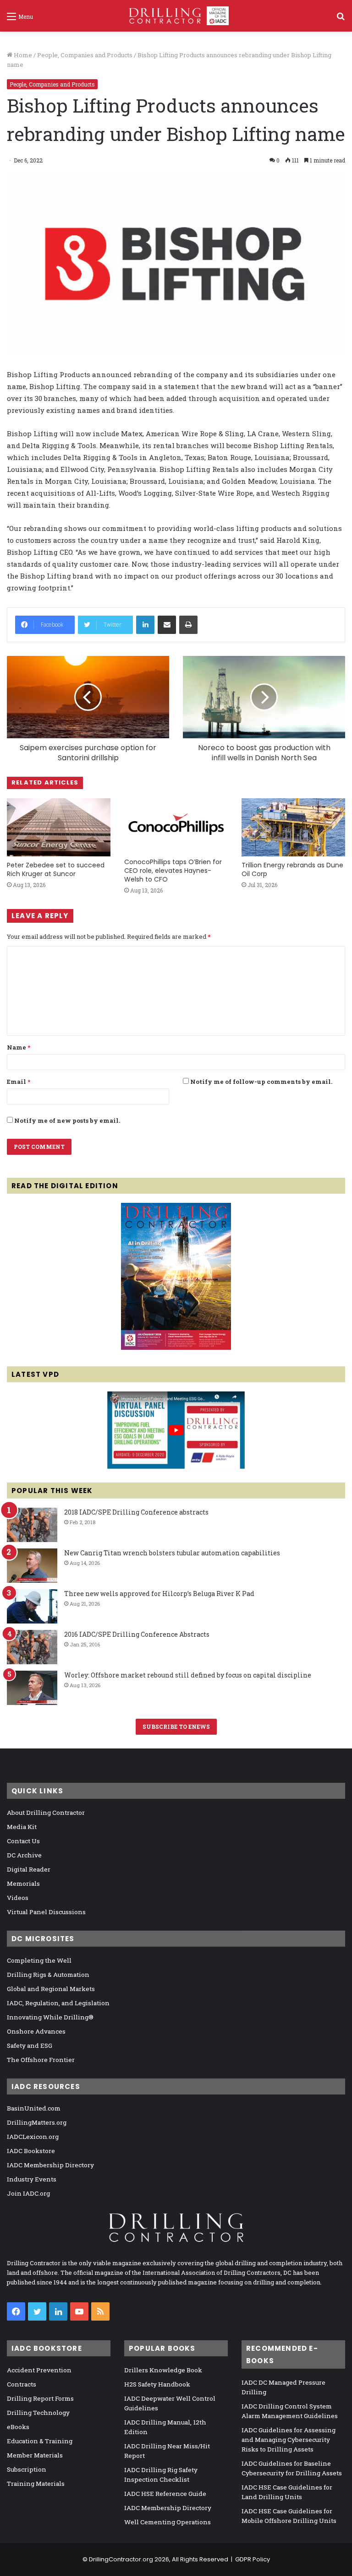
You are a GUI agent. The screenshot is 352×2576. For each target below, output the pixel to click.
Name (19, 1047)
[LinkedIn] (145, 625)
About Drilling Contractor (46, 1813)
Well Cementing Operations (168, 2522)
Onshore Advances (36, 2031)
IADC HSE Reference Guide (165, 2494)
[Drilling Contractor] (176, 16)
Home (22, 55)
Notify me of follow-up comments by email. (261, 1082)
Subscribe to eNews (176, 1726)
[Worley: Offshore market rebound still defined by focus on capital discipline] (32, 1688)
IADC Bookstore (31, 2151)
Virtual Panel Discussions (46, 1912)
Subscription (27, 2469)
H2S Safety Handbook (157, 2384)
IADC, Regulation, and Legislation (58, 2003)
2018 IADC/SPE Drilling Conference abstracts (136, 1512)
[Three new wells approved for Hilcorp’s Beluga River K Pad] (32, 1606)
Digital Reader (29, 1869)
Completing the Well (39, 1960)
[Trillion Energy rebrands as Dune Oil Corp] (293, 827)
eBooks (18, 2427)
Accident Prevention (39, 2370)
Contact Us (23, 1841)
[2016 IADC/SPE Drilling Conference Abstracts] (32, 1647)
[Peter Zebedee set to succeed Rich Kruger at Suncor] (59, 827)
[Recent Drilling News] (176, 1348)
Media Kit (22, 1827)
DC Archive (24, 1855)
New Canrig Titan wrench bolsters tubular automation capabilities (172, 1553)
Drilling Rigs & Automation (48, 1975)
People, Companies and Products (85, 55)
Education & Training (40, 2441)
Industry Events (32, 2179)
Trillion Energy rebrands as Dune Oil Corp (292, 869)
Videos (18, 1898)
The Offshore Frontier (41, 2060)
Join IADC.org (28, 2193)
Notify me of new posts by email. (67, 1120)
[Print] (188, 625)
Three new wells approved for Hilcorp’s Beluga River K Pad (159, 1594)
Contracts (22, 2384)
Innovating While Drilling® (50, 2017)
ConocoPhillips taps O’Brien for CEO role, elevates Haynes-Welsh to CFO (173, 871)
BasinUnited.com (34, 2108)
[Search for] (341, 19)
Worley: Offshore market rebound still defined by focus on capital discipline (188, 1675)
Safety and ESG (30, 2046)
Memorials (23, 1883)
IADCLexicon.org (33, 2137)
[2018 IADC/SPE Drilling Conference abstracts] (32, 1525)
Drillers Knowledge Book (163, 2370)
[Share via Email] (167, 625)
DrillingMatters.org (37, 2122)
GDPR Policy (253, 2559)
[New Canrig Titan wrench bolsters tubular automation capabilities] (32, 1566)
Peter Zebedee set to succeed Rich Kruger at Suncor (56, 869)
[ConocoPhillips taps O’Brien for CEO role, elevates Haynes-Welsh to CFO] (176, 826)
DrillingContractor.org (121, 2559)
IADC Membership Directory (50, 2165)
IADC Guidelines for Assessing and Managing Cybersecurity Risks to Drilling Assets (289, 2440)
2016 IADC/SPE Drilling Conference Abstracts (137, 1634)
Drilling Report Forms (40, 2398)
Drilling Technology (38, 2413)
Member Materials (35, 2455)
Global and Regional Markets (51, 1989)
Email (19, 1082)
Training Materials (36, 2484)
